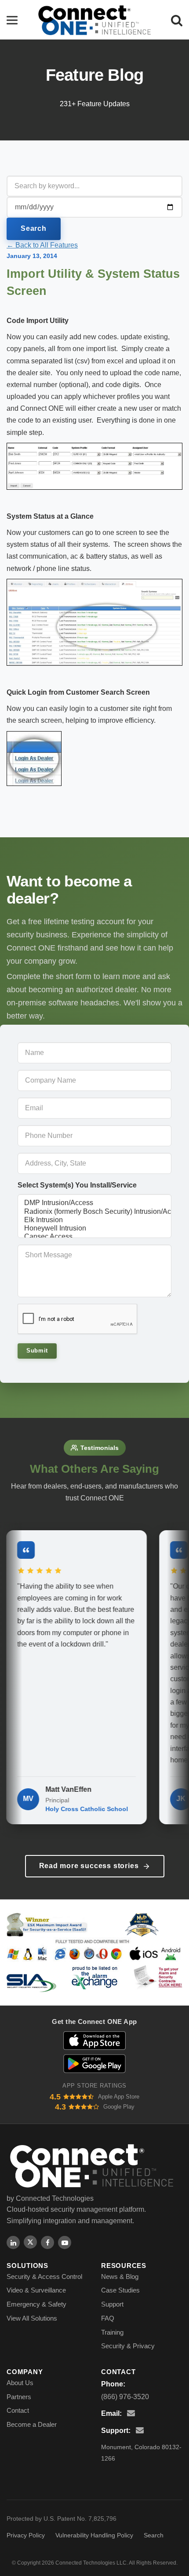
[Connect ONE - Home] (94, 20)
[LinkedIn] (13, 2242)
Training (112, 2332)
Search (34, 228)
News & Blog (120, 2276)
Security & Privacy (128, 2346)
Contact (18, 2410)
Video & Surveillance (36, 2290)
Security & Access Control (44, 2276)
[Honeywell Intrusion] (94, 1229)
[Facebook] (47, 2242)
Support (112, 2304)
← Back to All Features (42, 245)
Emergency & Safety (36, 2304)
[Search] (177, 20)
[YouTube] (65, 2242)
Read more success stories (89, 1866)
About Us (20, 2383)
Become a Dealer (32, 2424)
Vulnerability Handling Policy (94, 2535)
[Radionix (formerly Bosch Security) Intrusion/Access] (94, 1212)
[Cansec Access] (94, 1237)
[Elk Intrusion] (94, 1220)
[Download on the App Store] (94, 2041)
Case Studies (120, 2290)
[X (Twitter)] (30, 2242)
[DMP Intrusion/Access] (94, 1203)
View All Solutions (32, 2318)
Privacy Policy (26, 2535)
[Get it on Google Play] (95, 2064)
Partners (19, 2397)
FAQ (108, 2318)
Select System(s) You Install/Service (77, 1185)
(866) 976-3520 (125, 2397)
